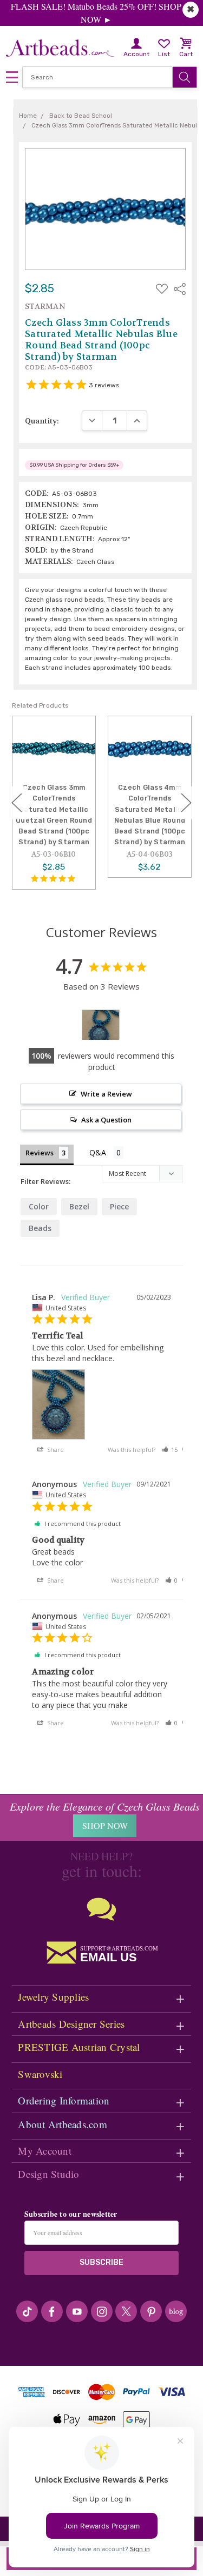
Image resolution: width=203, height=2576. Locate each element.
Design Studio (48, 2174)
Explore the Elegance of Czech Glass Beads (105, 1806)
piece (119, 1206)
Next (186, 803)
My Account (45, 2151)
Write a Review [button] (106, 1094)
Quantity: (42, 421)
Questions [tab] (106, 1154)
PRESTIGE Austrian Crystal (79, 2047)
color (39, 1206)
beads (40, 1228)
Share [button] (55, 1450)
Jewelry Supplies (53, 1997)
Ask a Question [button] (106, 1120)
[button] (170, 1450)
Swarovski (40, 2074)
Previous (17, 803)
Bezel (79, 1206)
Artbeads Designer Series (71, 2024)
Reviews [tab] (40, 1153)
